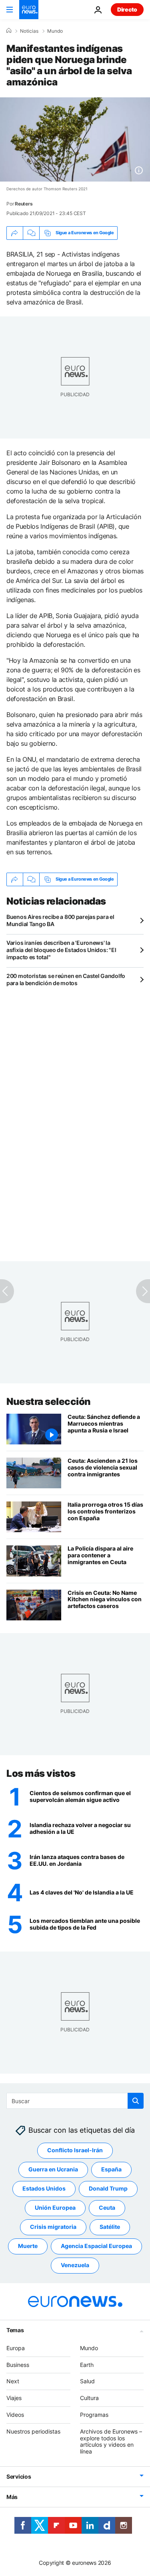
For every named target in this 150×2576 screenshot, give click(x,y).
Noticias (29, 31)
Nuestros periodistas (33, 2431)
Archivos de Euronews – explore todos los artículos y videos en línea (111, 2441)
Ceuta (107, 2208)
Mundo (55, 31)
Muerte (28, 2246)
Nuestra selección (49, 1402)
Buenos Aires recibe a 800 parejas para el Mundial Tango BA (60, 920)
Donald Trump (108, 2188)
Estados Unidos (44, 2188)
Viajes (14, 2398)
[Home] (9, 31)
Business (18, 2364)
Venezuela (75, 2265)
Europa (16, 2348)
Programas (94, 2415)
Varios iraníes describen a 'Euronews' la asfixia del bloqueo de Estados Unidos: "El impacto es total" (61, 950)
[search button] (136, 2101)
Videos (15, 2415)
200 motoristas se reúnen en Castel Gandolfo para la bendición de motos (66, 979)
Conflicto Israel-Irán (75, 2150)
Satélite (110, 2227)
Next (13, 2381)
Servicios (19, 2476)
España (111, 2169)
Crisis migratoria (53, 2227)
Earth (87, 2364)
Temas (15, 2330)
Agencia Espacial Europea (96, 2246)
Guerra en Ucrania (53, 2169)
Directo (127, 9)
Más (12, 2497)
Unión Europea (55, 2208)
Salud (87, 2381)
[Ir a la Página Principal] (29, 10)
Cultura (89, 2398)
